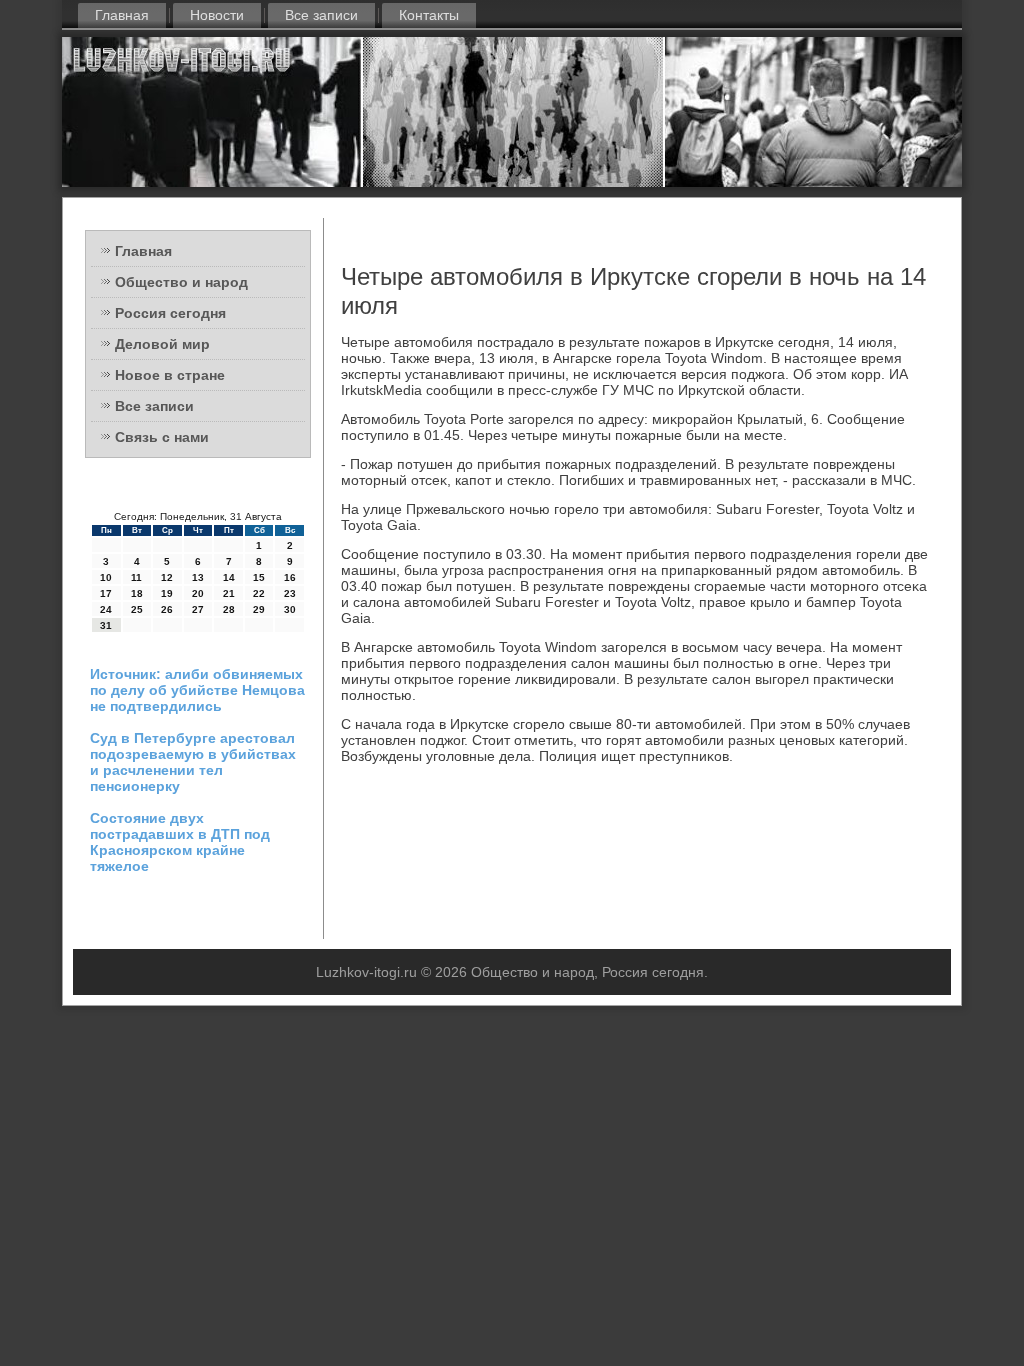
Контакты (429, 15)
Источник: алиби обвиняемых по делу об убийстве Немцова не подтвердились (197, 690)
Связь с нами (162, 437)
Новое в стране (170, 375)
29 (259, 609)
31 (106, 625)
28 (229, 609)
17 (106, 593)
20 (198, 593)
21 (229, 593)
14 (229, 577)
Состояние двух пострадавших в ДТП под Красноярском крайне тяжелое (180, 842)
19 (167, 593)
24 (106, 609)
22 (259, 593)
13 (198, 577)
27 (198, 609)
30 (290, 609)
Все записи (321, 15)
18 (137, 593)
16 (290, 577)
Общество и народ (181, 282)
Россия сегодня (170, 313)
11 (136, 577)
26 (167, 609)
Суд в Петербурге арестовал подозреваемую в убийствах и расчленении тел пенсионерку (193, 762)
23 (290, 593)
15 (259, 577)
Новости (217, 15)
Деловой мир (162, 344)
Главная (122, 15)
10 (106, 577)
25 (137, 609)
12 (167, 577)
